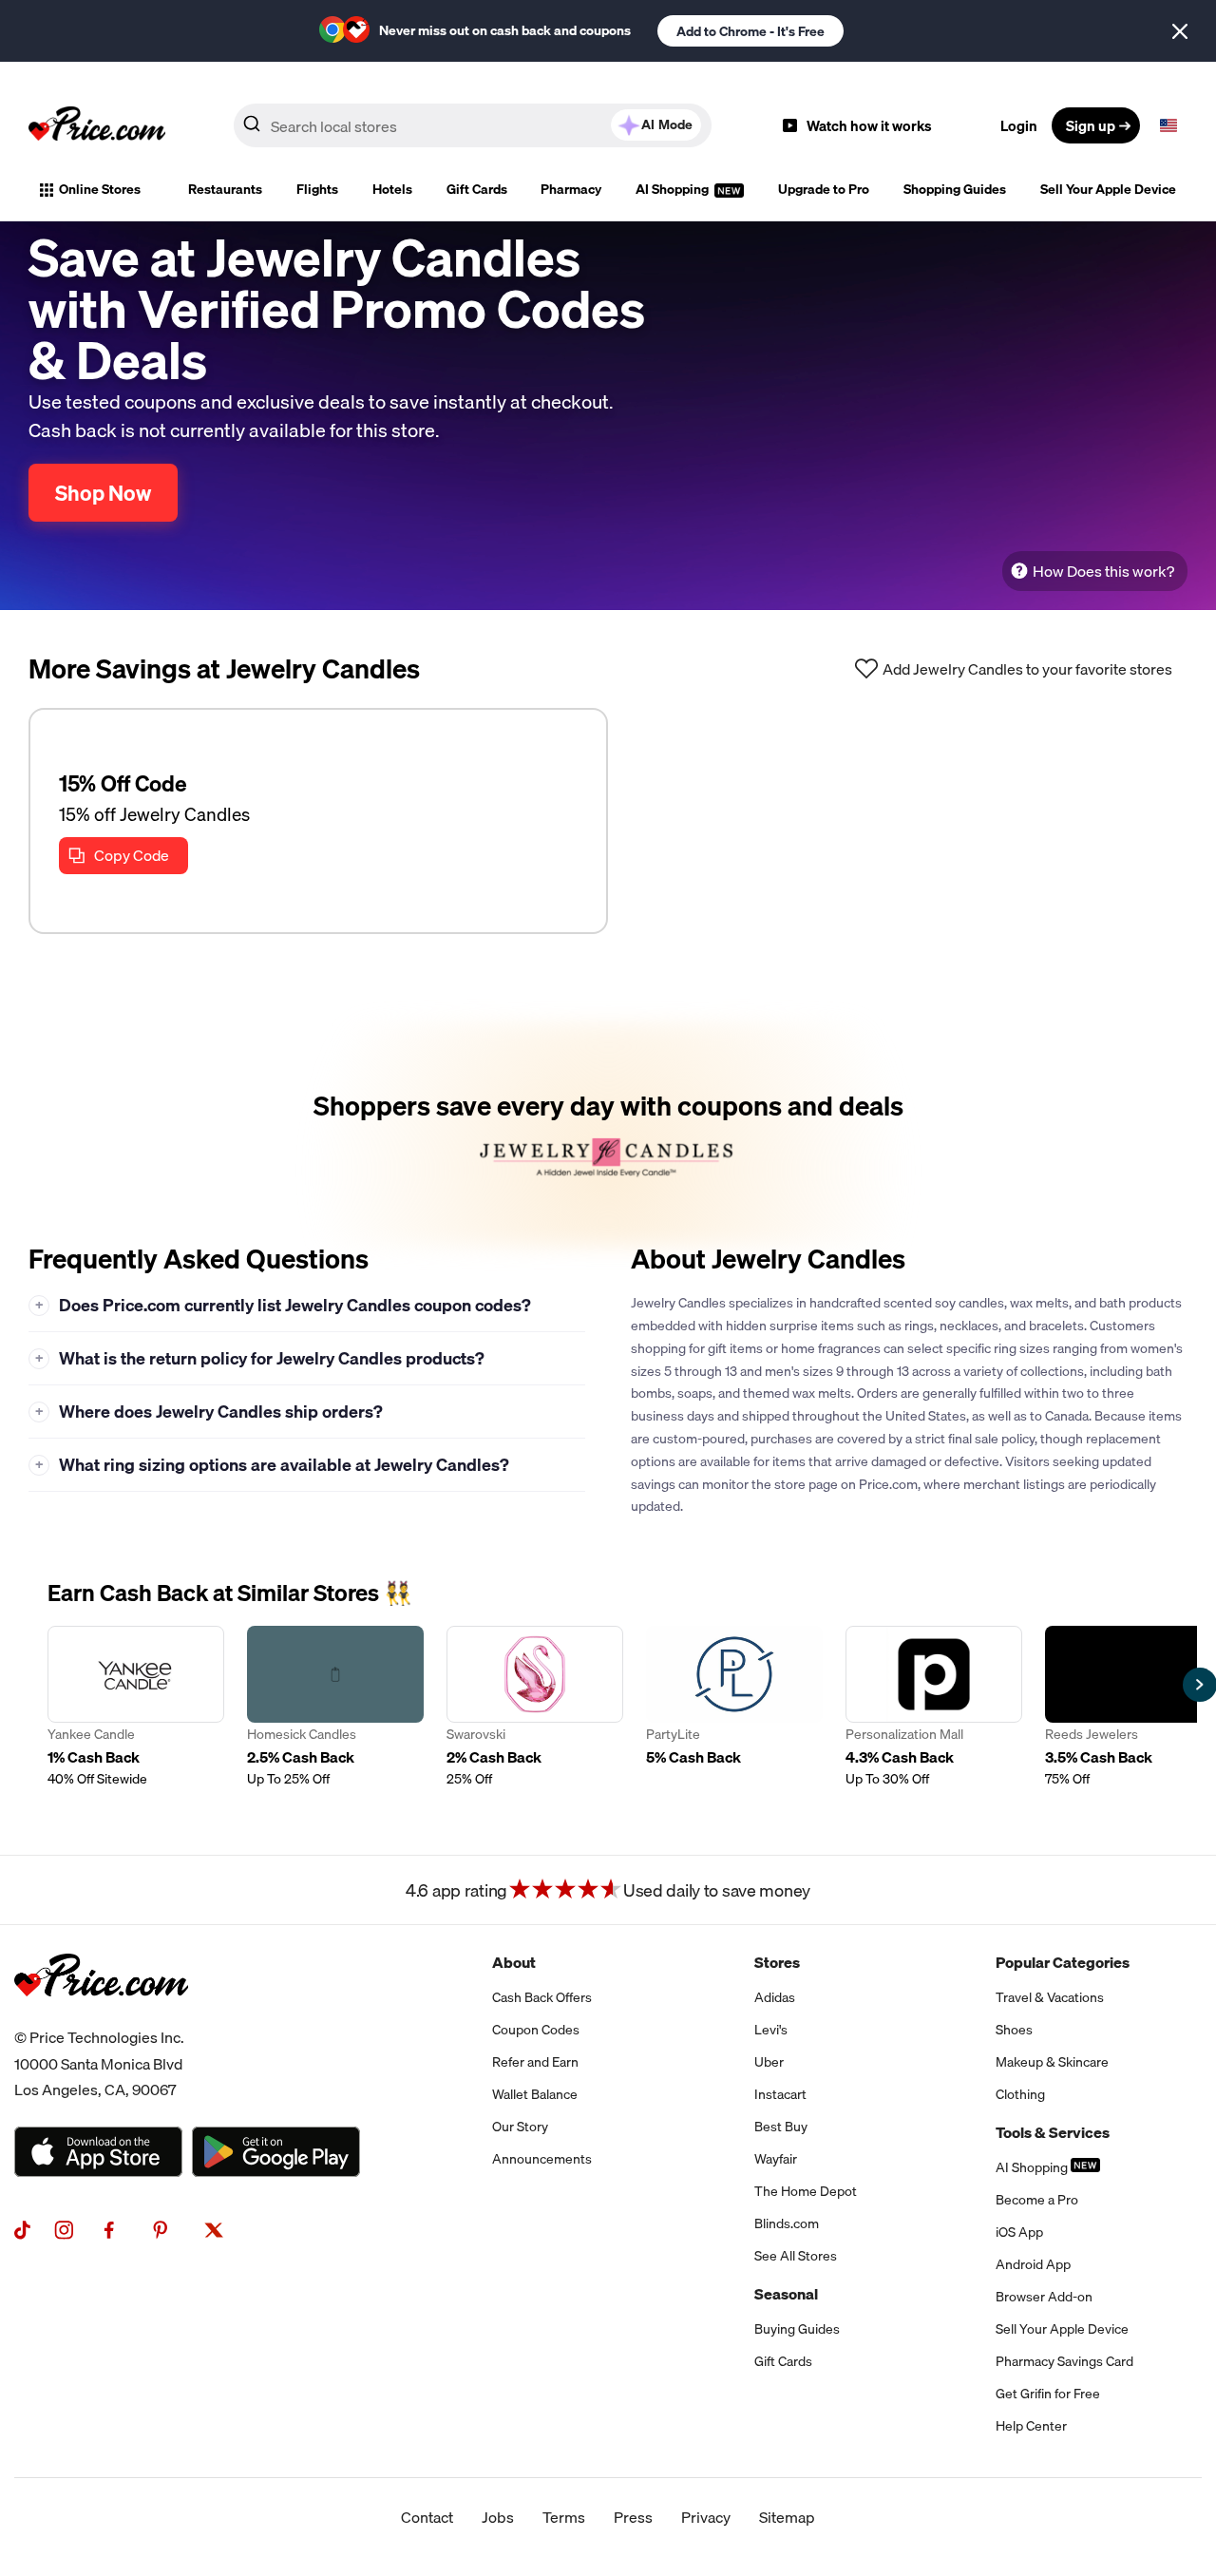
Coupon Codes (536, 2030)
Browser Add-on (1044, 2297)
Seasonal (786, 2294)
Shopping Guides (955, 189)
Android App (1033, 2264)
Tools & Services (1053, 2132)
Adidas (775, 1997)
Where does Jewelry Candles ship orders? (209, 1412)
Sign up (1091, 125)
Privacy (706, 2517)
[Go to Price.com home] (97, 125)
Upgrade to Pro (824, 189)
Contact (427, 2517)
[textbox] (1168, 125)
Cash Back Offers (542, 1997)
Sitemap (787, 2517)
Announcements (542, 2159)
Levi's (771, 2030)
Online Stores (100, 189)
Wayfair (776, 2159)
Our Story (520, 2127)
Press (633, 2517)
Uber (769, 2062)
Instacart (780, 2094)
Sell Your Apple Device (1108, 189)
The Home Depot (806, 2191)
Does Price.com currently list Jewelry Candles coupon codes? (284, 1305)
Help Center (1031, 2426)
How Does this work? (1103, 571)
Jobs (498, 2517)
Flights (317, 189)
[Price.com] (101, 2017)
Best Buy (781, 2127)
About (514, 1962)
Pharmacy (571, 189)
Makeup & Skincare (1052, 2062)
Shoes (1014, 2030)
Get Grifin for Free (1048, 2394)
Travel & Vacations (1050, 1997)
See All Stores (796, 2256)
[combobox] (473, 125)
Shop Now (103, 493)
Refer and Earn (535, 2062)
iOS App (1019, 2232)
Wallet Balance (535, 2094)
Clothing (1020, 2094)
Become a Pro (1037, 2200)
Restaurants (225, 189)
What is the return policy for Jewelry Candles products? (260, 1358)
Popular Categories (1063, 1962)
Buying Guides (797, 2329)
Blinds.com (787, 2223)
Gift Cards (477, 189)
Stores (777, 1962)
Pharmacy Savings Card (1064, 2361)
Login (1019, 125)
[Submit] (252, 129)
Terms (564, 2517)
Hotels (392, 189)
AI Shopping (674, 189)
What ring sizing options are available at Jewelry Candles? (273, 1465)
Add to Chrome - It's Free (750, 31)
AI (667, 124)
